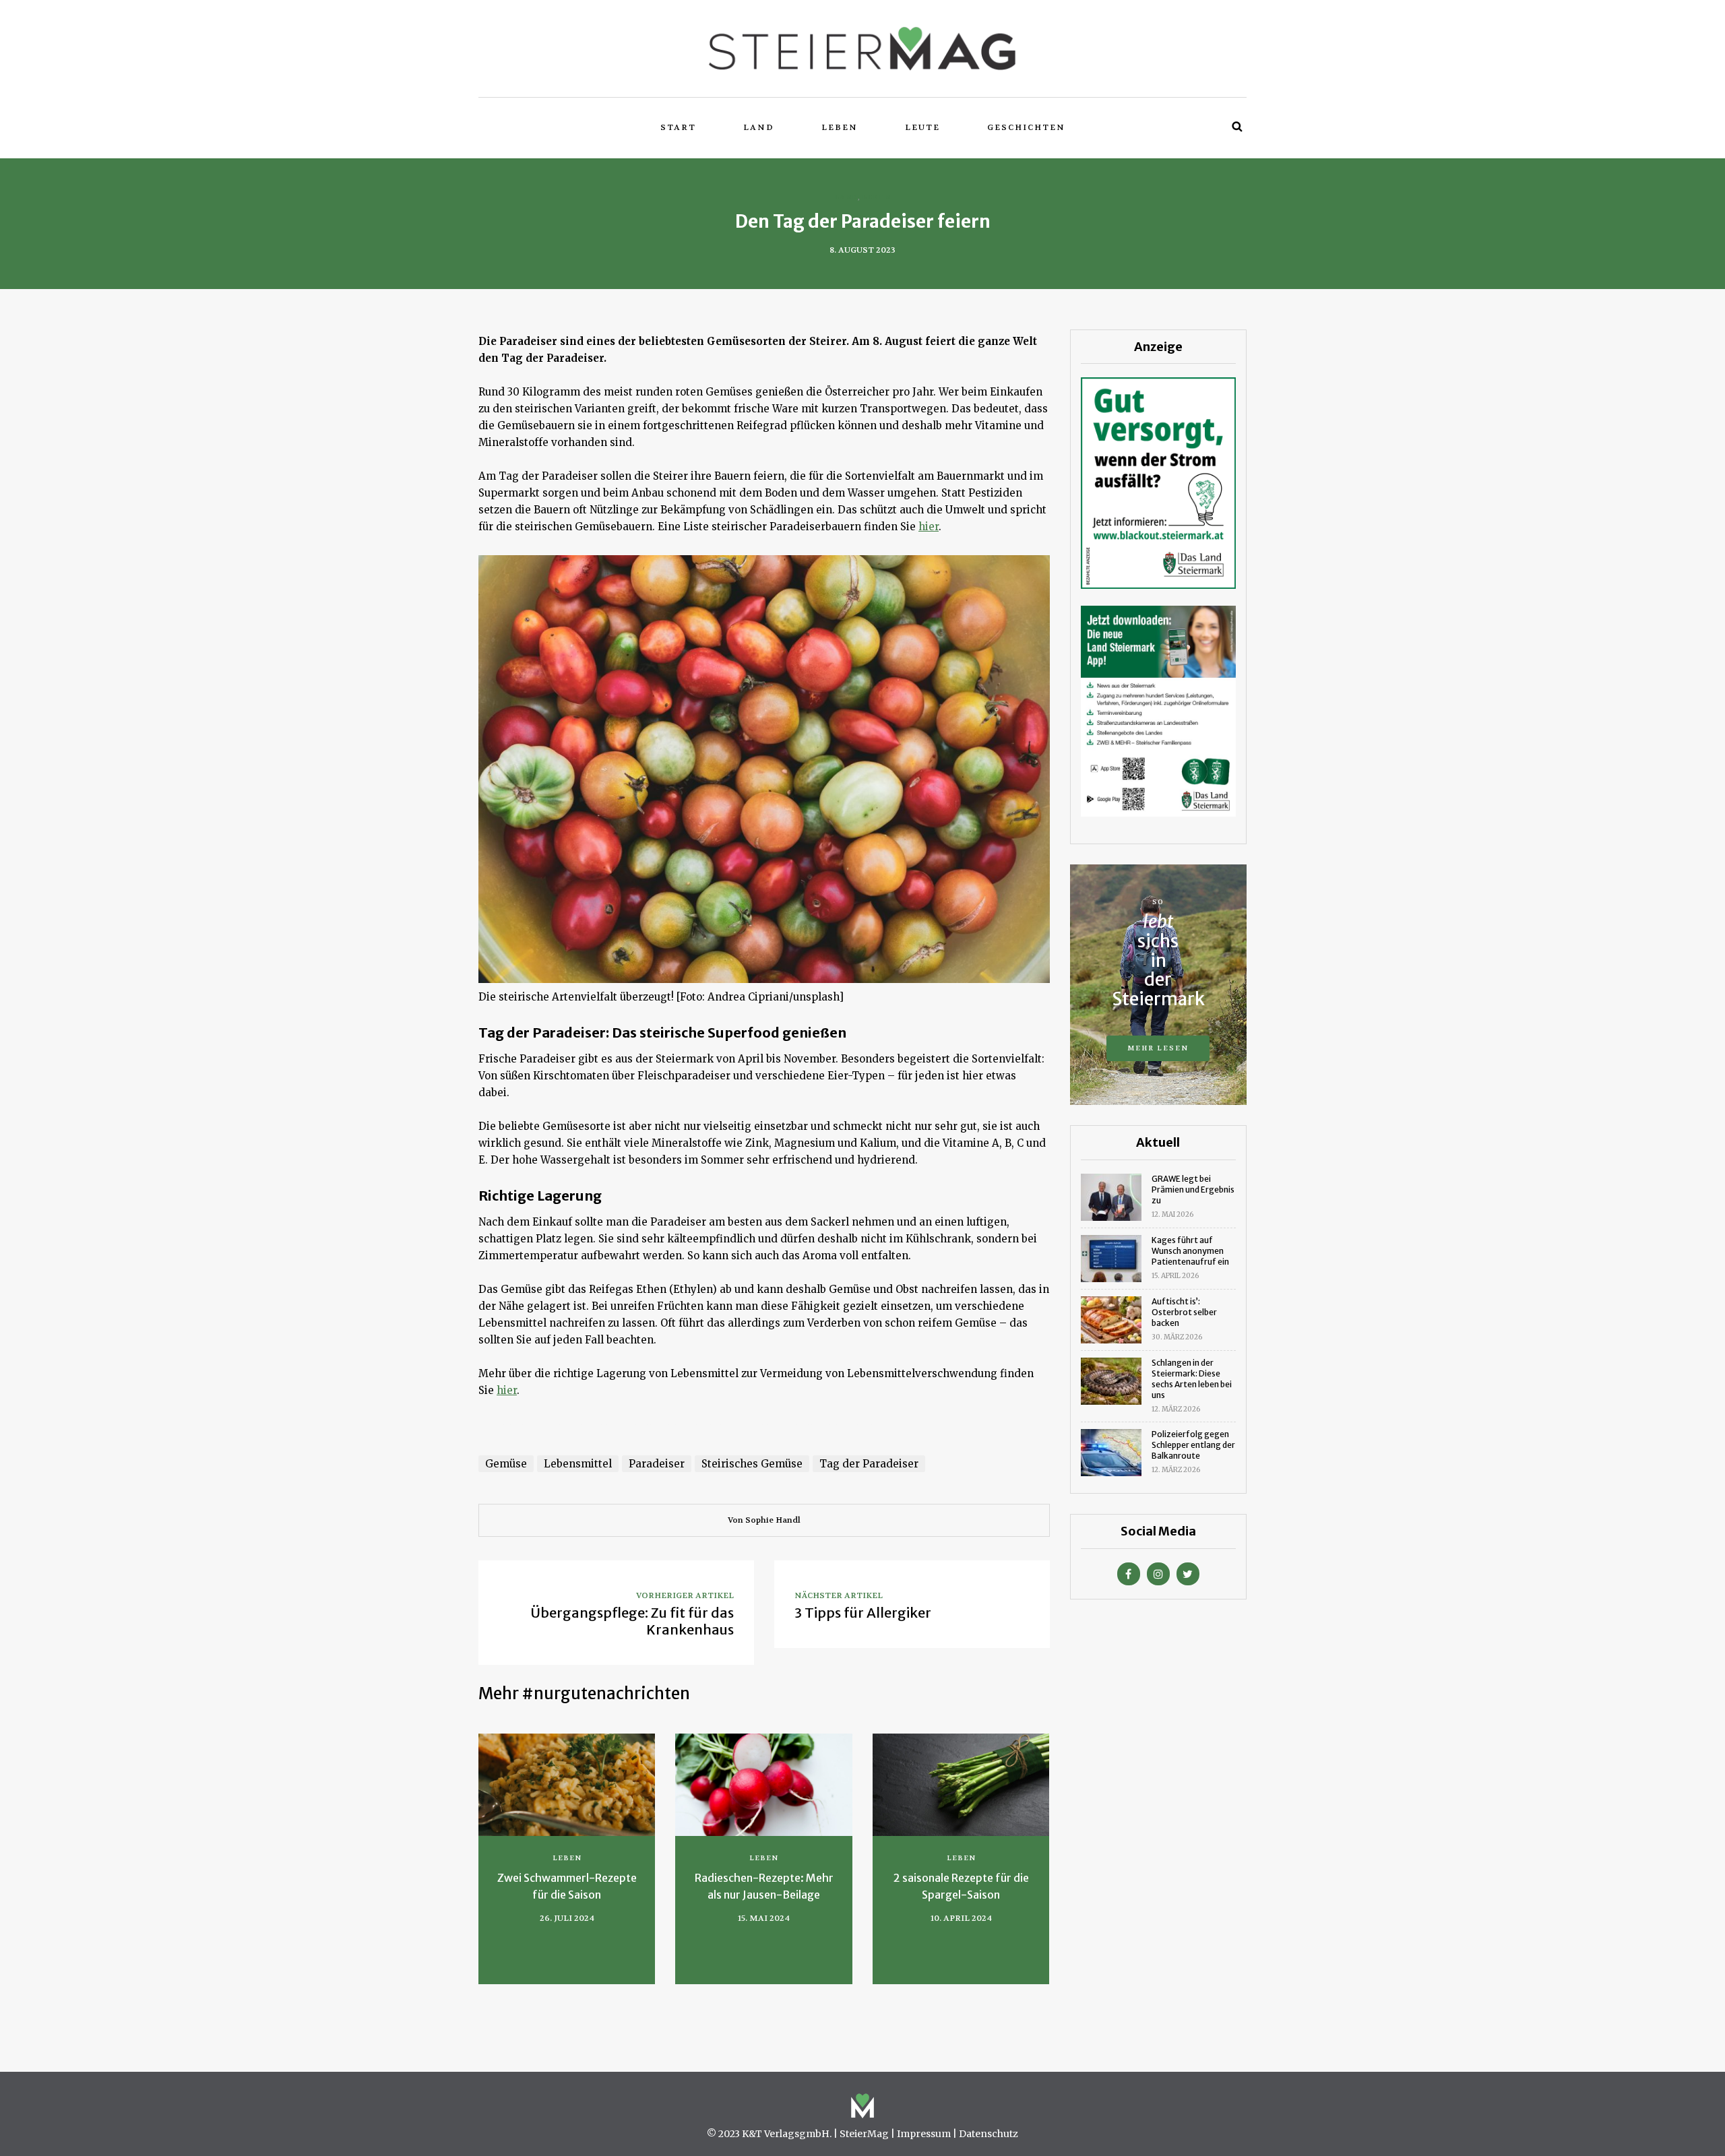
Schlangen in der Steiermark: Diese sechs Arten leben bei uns (1192, 1379)
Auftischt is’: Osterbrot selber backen (1184, 1312)
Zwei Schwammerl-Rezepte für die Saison (567, 1886)
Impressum (924, 2134)
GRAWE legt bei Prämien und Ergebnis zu (1193, 1190)
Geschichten (1026, 127)
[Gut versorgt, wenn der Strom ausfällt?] (1158, 482)
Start (678, 127)
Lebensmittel (578, 1464)
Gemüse (506, 1464)
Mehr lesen (1158, 1048)
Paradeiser (657, 1464)
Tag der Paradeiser (869, 1464)
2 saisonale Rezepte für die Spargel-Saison (961, 1886)
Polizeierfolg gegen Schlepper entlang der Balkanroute (1193, 1445)
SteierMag (864, 2134)
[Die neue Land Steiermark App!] (1158, 710)
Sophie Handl (773, 1520)
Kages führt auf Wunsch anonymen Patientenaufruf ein (1190, 1251)
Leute (922, 127)
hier (929, 527)
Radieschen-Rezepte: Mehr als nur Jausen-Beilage (764, 1886)
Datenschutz (989, 2134)
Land (759, 127)
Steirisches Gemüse (752, 1464)
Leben (840, 127)
